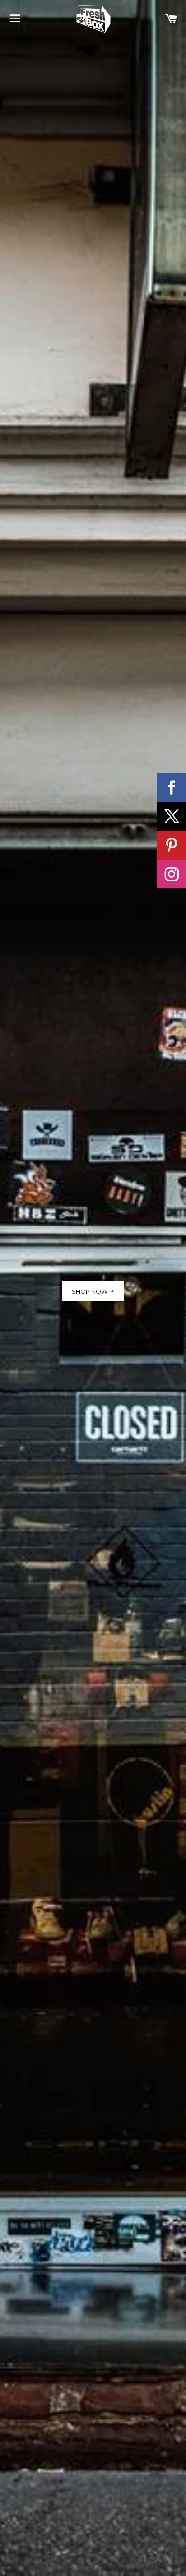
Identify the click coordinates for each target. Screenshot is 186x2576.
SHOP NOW (90, 1291)
